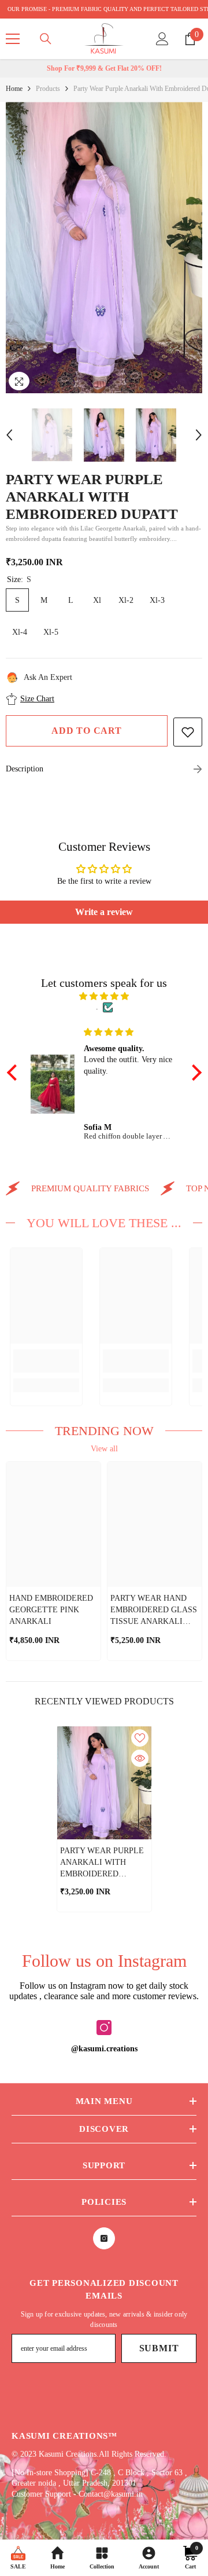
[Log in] (162, 39)
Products (48, 89)
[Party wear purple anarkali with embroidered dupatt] (104, 1783)
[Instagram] (104, 2028)
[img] (104, 996)
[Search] (46, 39)
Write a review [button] (104, 912)
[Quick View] (140, 1758)
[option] (104, 248)
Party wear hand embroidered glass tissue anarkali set (154, 1611)
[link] (46, 1361)
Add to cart (87, 731)
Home (14, 89)
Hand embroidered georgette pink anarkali (51, 1610)
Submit (159, 2348)
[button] (9, 435)
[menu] (13, 39)
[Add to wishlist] (188, 732)
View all (104, 1449)
